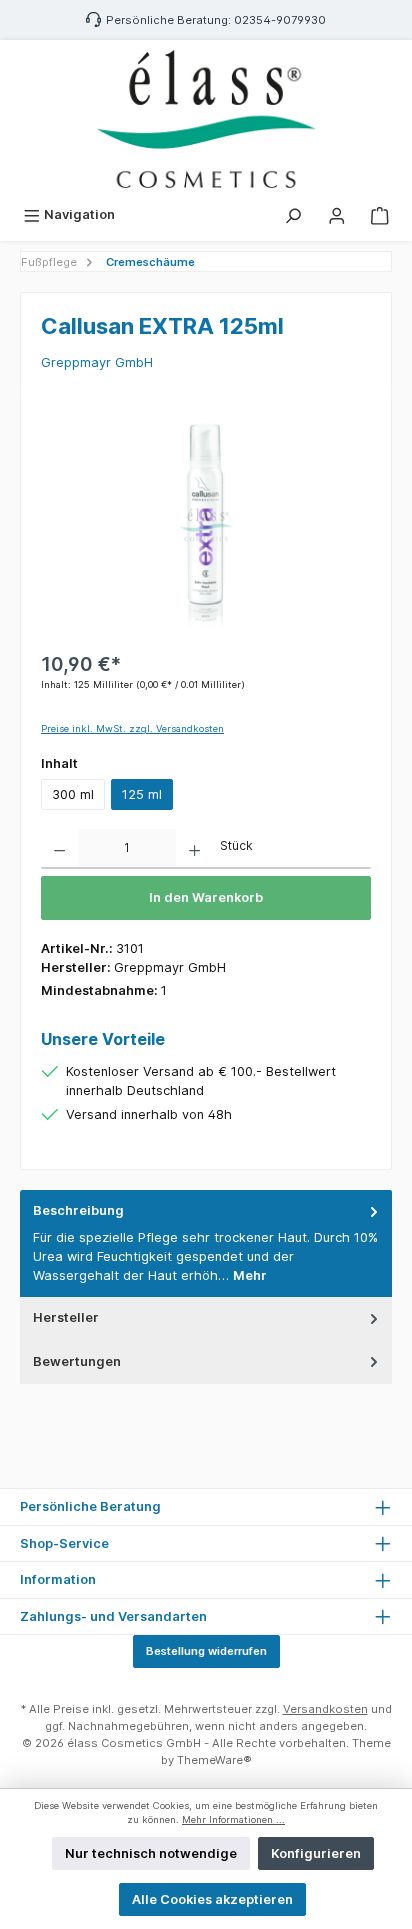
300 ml (73, 794)
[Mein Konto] (337, 214)
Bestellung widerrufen (206, 1651)
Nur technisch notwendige (151, 1853)
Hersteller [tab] (66, 1317)
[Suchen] (293, 214)
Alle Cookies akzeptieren (212, 1899)
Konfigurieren (316, 1853)
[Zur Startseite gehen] (206, 119)
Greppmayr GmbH (97, 362)
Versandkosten (325, 1709)
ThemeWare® (214, 1760)
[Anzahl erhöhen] (194, 849)
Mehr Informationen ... (233, 1819)
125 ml (142, 794)
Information (58, 1579)
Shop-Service (64, 1543)
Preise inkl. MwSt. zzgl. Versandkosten (132, 728)
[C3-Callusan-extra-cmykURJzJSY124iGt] (206, 524)
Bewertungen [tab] (77, 1361)
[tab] (206, 1243)
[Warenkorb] (380, 214)
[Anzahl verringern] (59, 849)
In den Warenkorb (206, 897)
